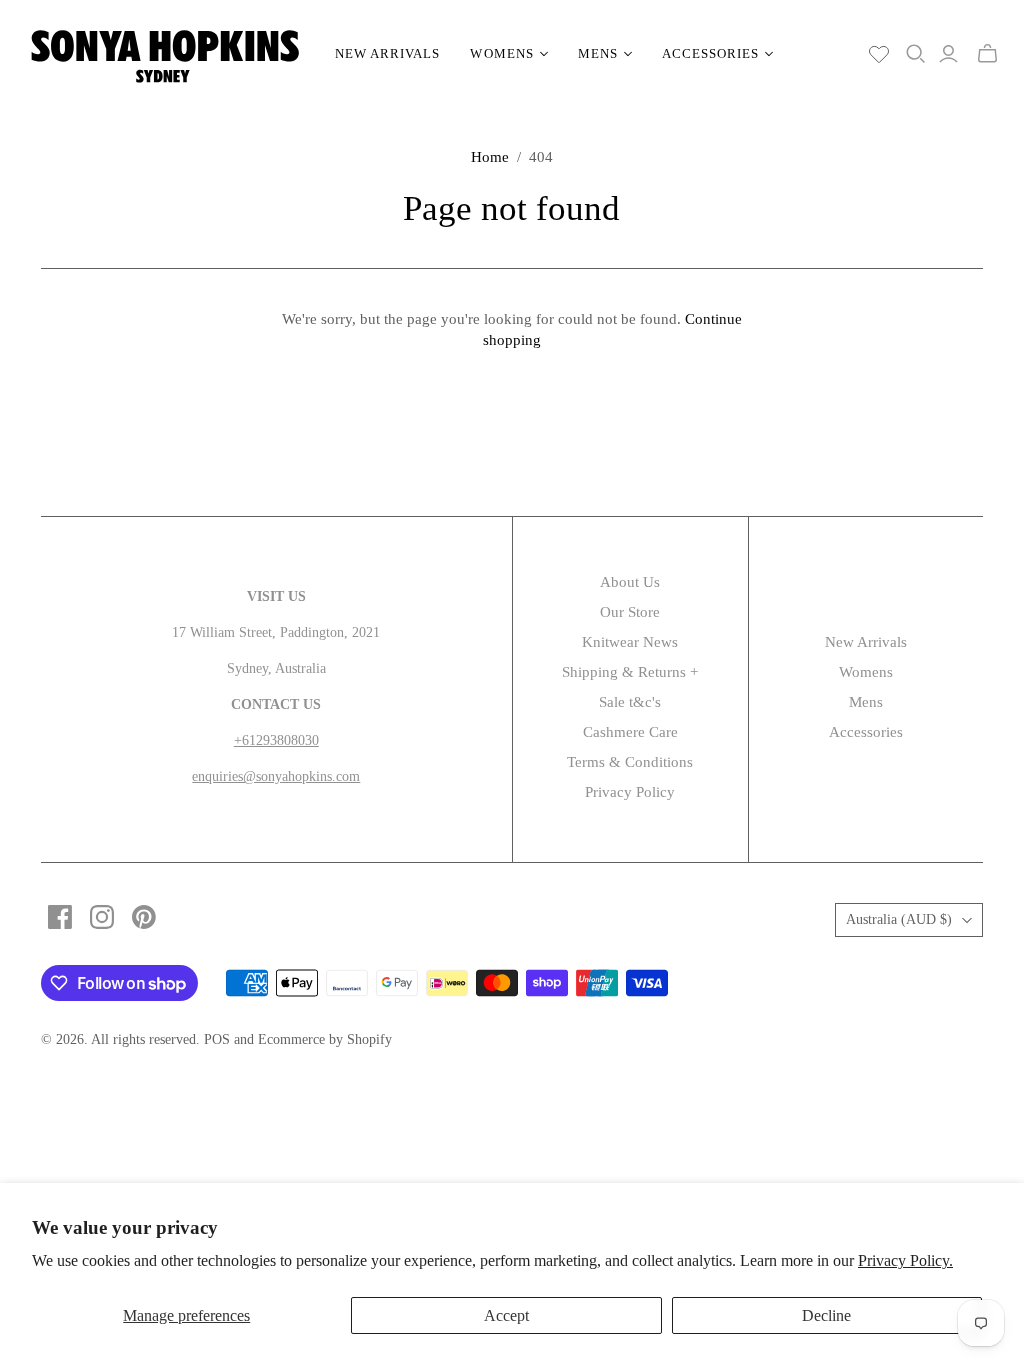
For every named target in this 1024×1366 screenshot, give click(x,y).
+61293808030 (276, 740)
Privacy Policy (630, 792)
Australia (899, 919)
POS (217, 1039)
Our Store (630, 612)
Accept (506, 1315)
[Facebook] (60, 917)
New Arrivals (387, 53)
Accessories (866, 732)
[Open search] (916, 54)
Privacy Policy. (905, 1260)
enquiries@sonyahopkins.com (276, 776)
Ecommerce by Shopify (325, 1039)
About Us (630, 582)
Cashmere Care (630, 732)
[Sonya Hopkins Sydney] (165, 53)
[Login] (948, 54)
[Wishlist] (879, 54)
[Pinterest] (144, 917)
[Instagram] (102, 917)
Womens (866, 672)
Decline (826, 1315)
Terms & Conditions (630, 762)
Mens (866, 702)
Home (490, 157)
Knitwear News (630, 642)
